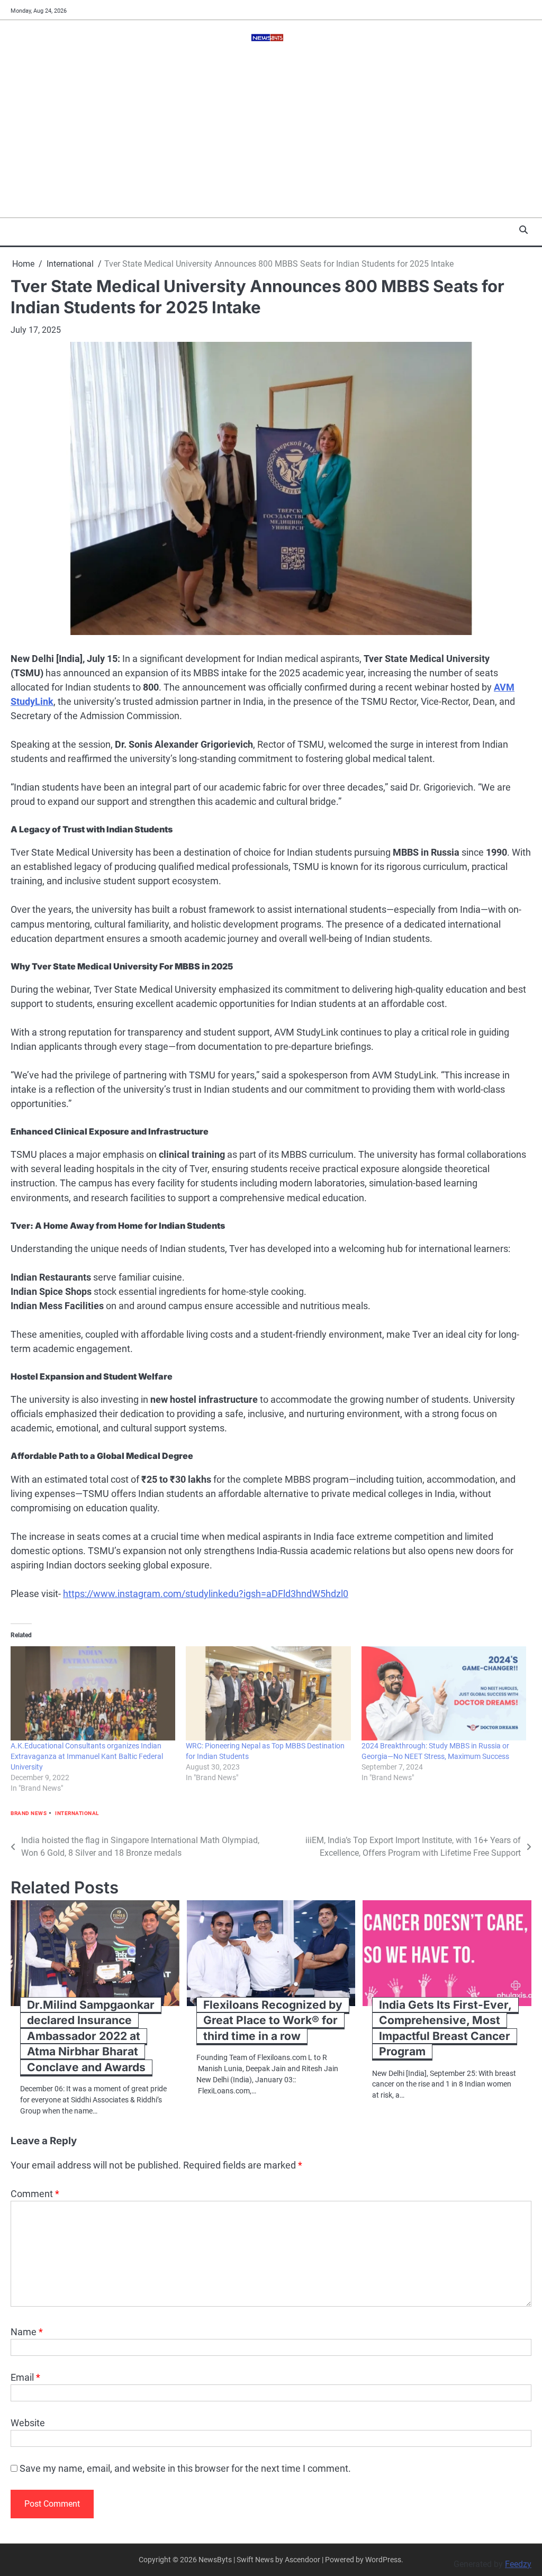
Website (28, 2423)
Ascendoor (302, 2560)
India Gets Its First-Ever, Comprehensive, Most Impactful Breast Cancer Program (445, 2028)
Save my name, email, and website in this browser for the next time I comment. (185, 2468)
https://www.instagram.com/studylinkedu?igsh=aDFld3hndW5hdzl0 (206, 1594)
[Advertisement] (271, 138)
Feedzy (518, 2564)
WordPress (383, 2560)
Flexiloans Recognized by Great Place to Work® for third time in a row (273, 2020)
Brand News (29, 1813)
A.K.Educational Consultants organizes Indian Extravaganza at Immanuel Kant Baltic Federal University (87, 1756)
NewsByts (215, 2560)
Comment (35, 2194)
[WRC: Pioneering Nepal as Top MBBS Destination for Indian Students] (268, 1693)
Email (25, 2377)
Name (27, 2332)
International (77, 1813)
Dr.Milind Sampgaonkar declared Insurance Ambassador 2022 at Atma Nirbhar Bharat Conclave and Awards (91, 2036)
